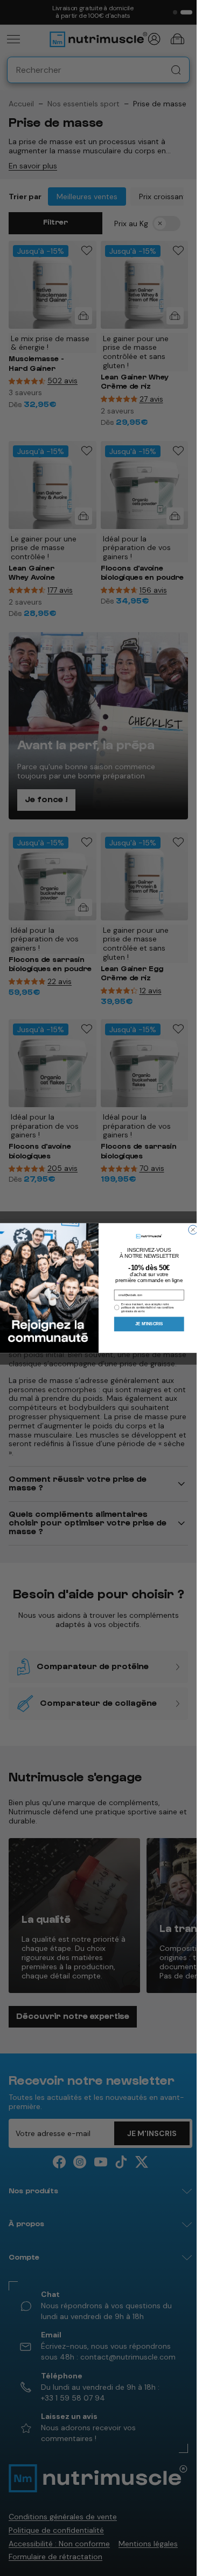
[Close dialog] (193, 1230)
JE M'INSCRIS (149, 1324)
